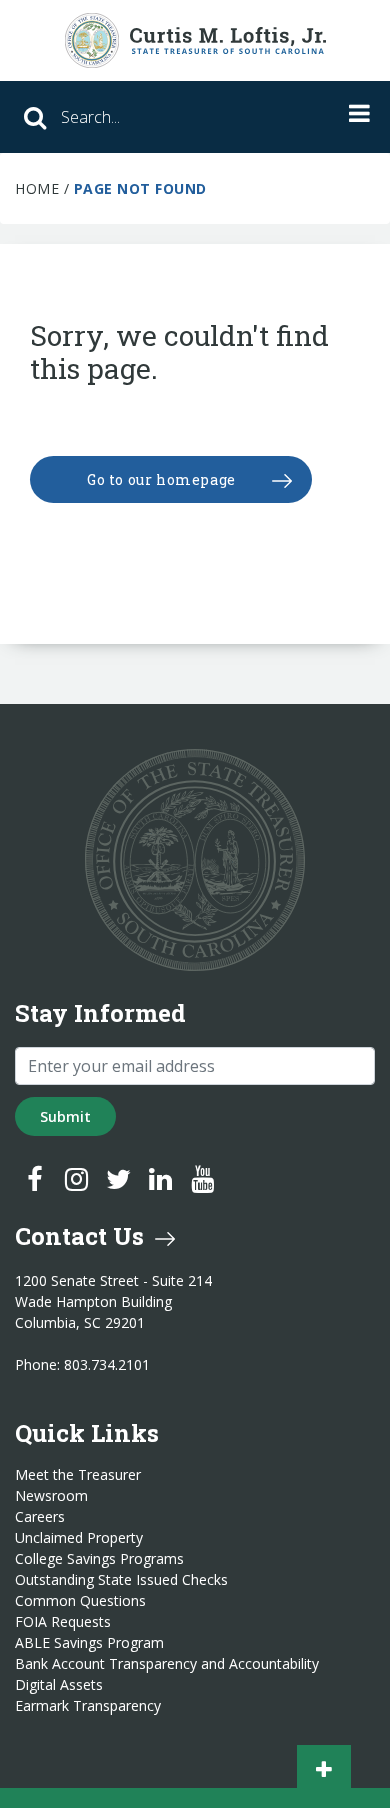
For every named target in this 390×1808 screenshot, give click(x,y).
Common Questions (80, 1601)
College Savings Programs (99, 1559)
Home (37, 188)
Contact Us (82, 1236)
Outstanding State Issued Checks (121, 1580)
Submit (65, 1116)
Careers (40, 1517)
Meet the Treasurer (78, 1475)
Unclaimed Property (79, 1538)
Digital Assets (59, 1685)
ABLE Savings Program (89, 1643)
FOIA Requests (63, 1622)
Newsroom (51, 1496)
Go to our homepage (161, 479)
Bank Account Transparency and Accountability (167, 1664)
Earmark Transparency (88, 1706)
